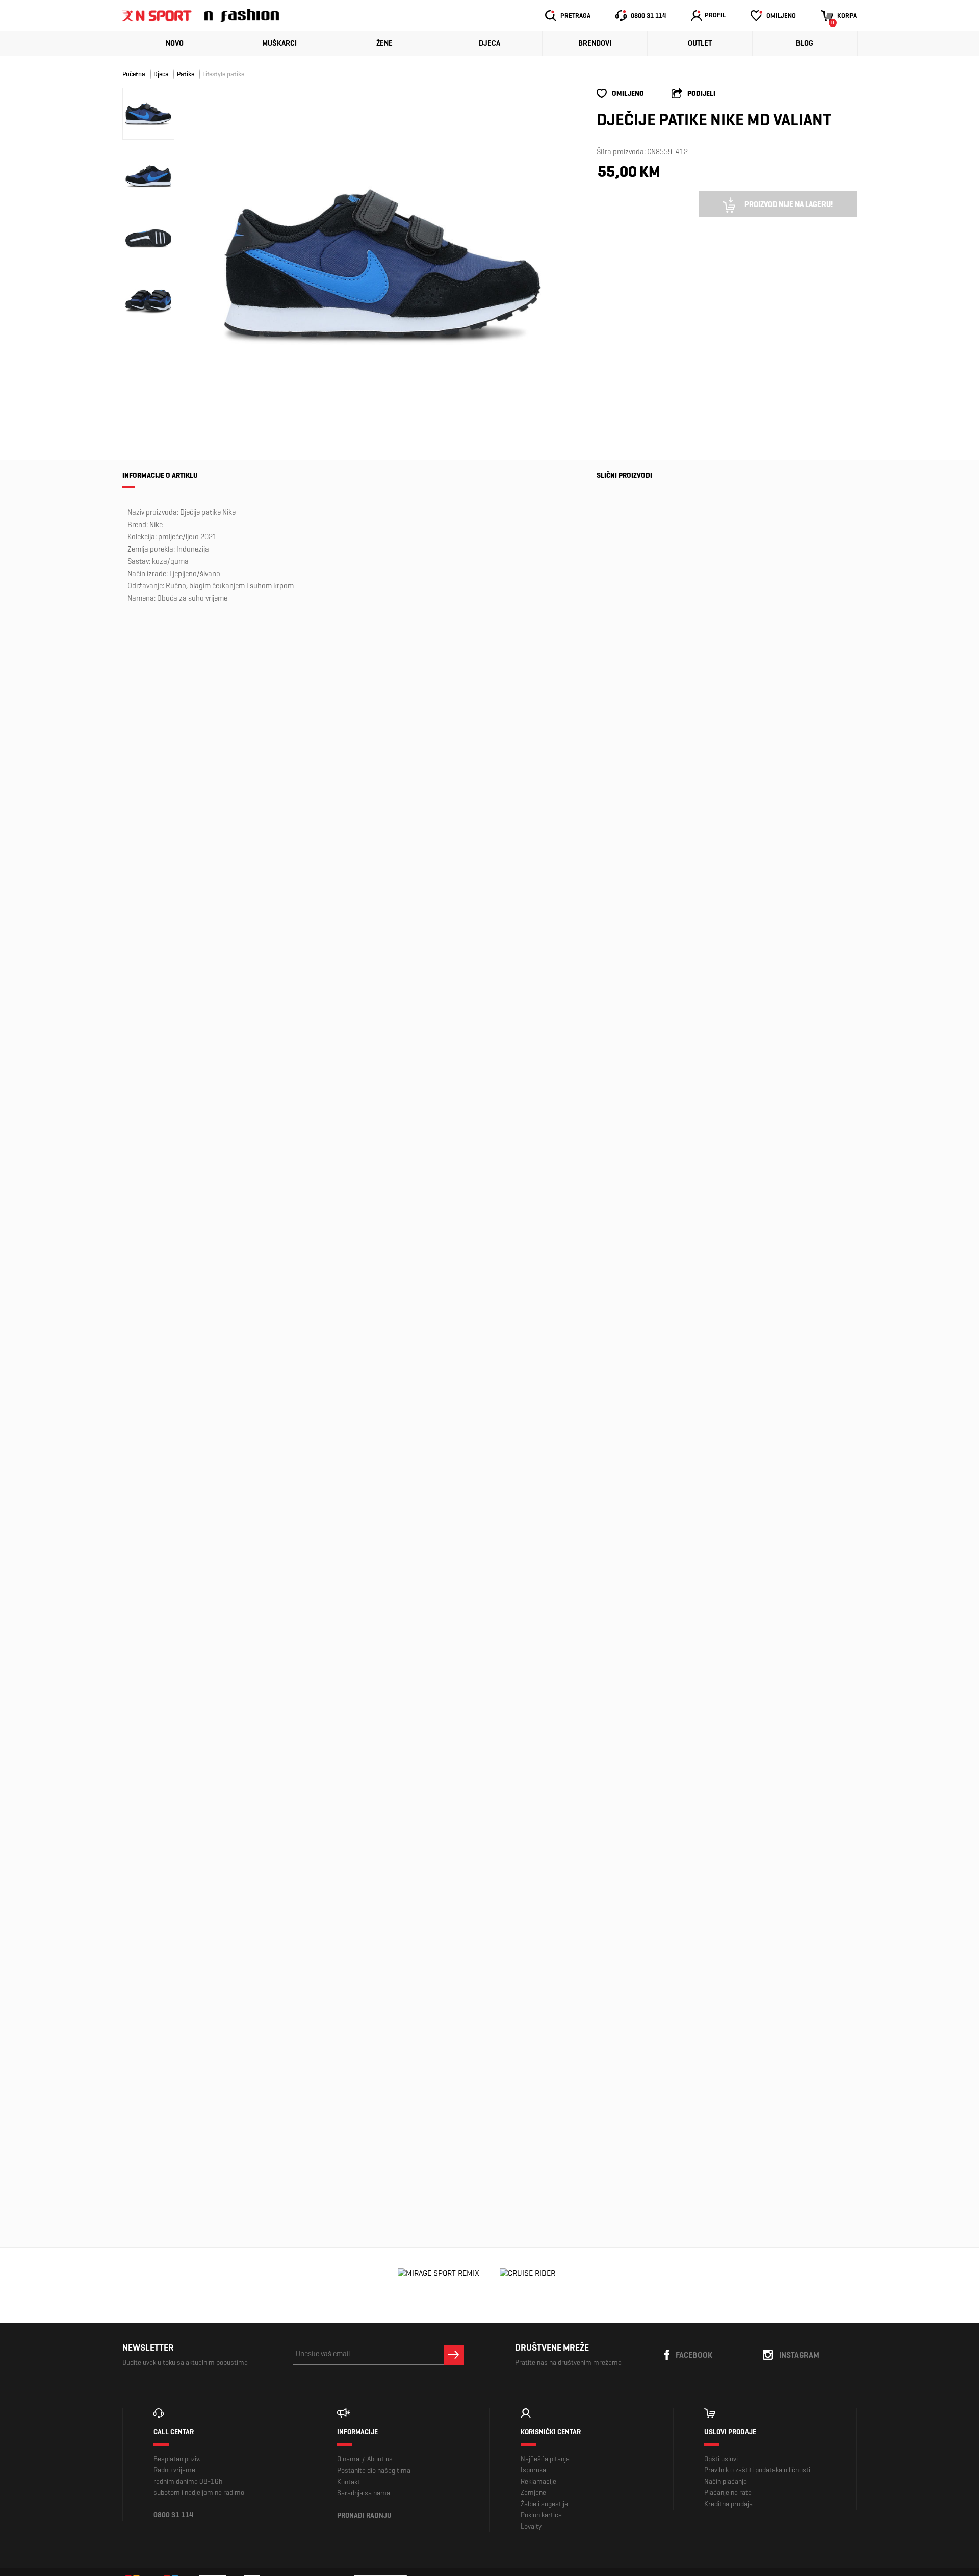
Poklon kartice (541, 2515)
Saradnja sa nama (364, 2493)
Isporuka (533, 2470)
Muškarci (279, 43)
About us (380, 2459)
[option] (382, 264)
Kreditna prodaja (728, 2504)
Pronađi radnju (364, 2516)
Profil (715, 15)
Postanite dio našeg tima (374, 2471)
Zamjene (533, 2493)
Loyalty (531, 2526)
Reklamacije (538, 2481)
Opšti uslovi (721, 2459)
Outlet (700, 43)
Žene (384, 43)
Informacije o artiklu (160, 475)
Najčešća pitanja (545, 2459)
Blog (805, 43)
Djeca (489, 43)
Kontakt (349, 2482)
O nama (348, 2459)
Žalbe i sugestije (544, 2504)
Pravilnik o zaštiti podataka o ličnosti (757, 2470)
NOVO (175, 43)
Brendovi (595, 43)
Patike (186, 74)
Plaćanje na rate (728, 2493)
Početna (134, 74)
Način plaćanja (726, 2481)
